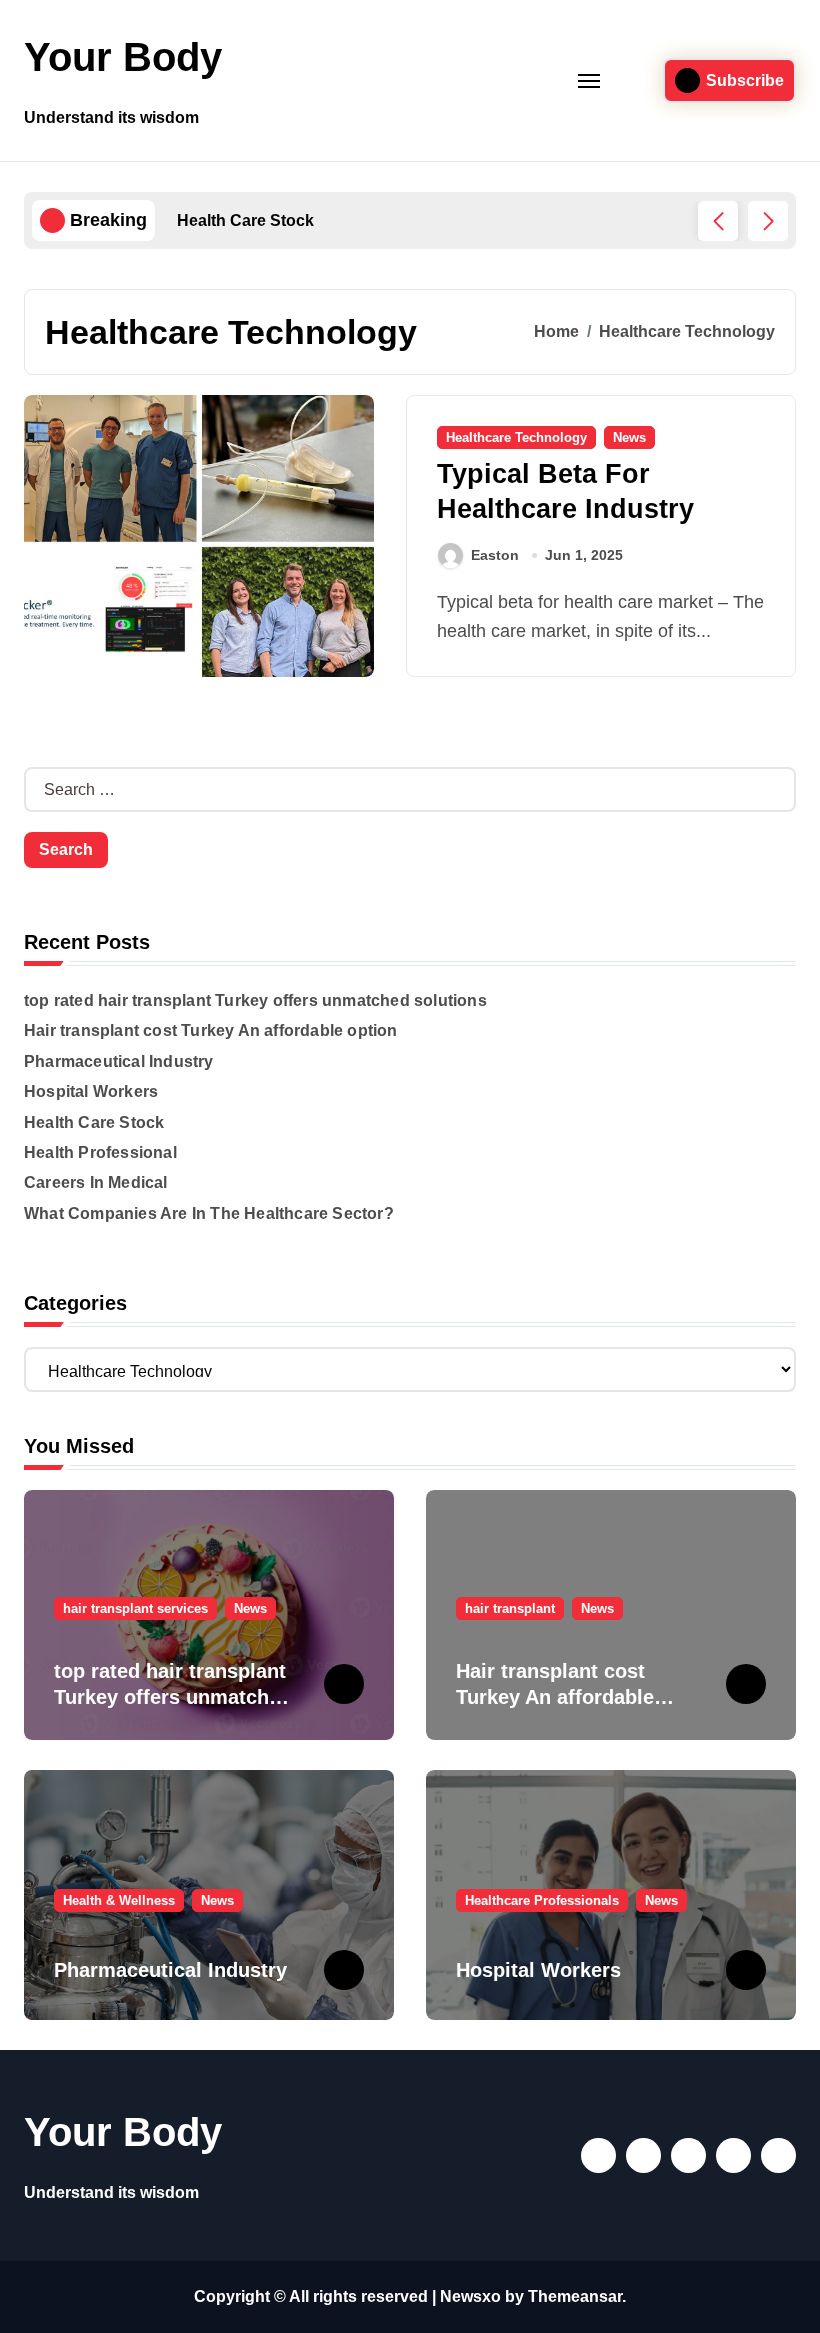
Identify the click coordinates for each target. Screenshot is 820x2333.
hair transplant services (135, 1608)
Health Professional (100, 1152)
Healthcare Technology (516, 437)
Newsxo (470, 2296)
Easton (495, 555)
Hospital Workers (91, 1091)
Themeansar (575, 2296)
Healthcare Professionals (542, 1900)
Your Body (123, 57)
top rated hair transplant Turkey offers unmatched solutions (255, 1000)
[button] (768, 221)
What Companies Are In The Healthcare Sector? (209, 1213)
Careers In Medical (96, 1182)
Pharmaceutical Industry (119, 1061)
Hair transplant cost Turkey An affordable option (211, 1030)
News (629, 437)
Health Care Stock (94, 1122)
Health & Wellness (119, 1900)
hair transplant (510, 1608)
